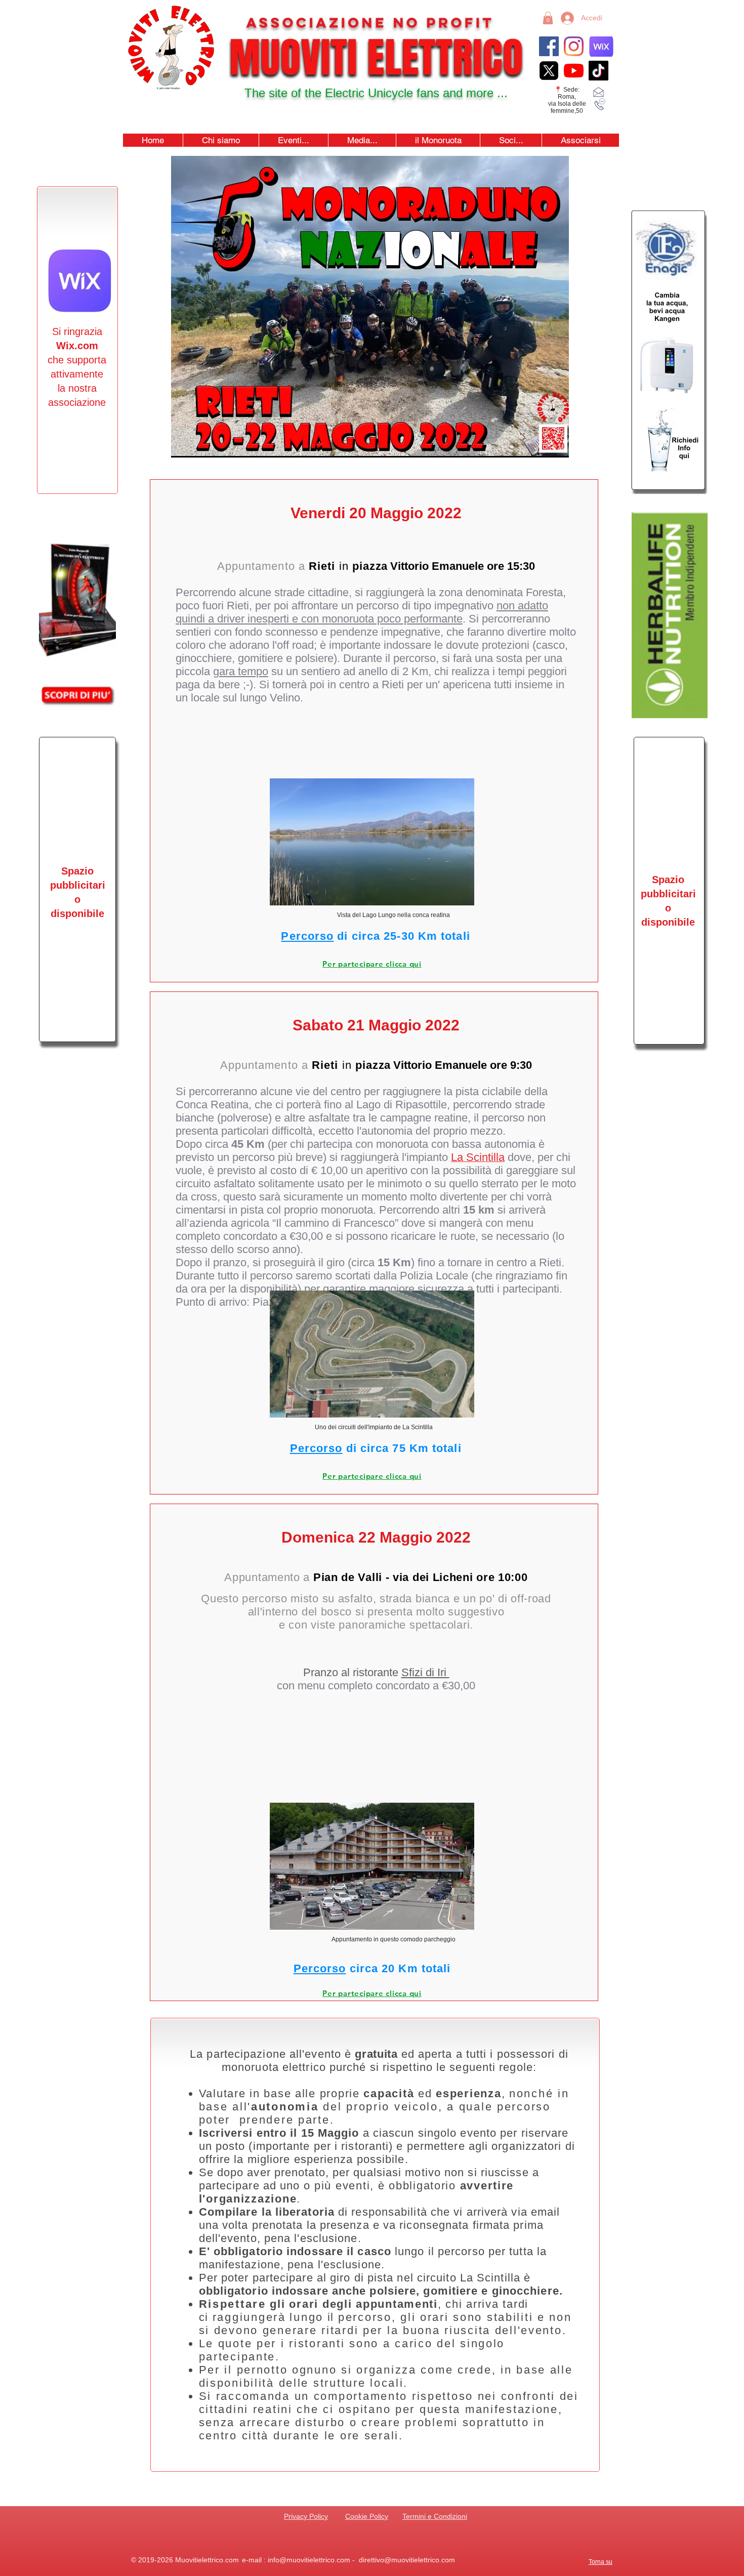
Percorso (307, 936)
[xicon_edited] (549, 71)
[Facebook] (549, 46)
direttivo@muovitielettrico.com (407, 2560)
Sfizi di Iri (425, 1672)
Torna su (601, 2562)
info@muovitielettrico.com (309, 2560)
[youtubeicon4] (574, 71)
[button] (293, 140)
